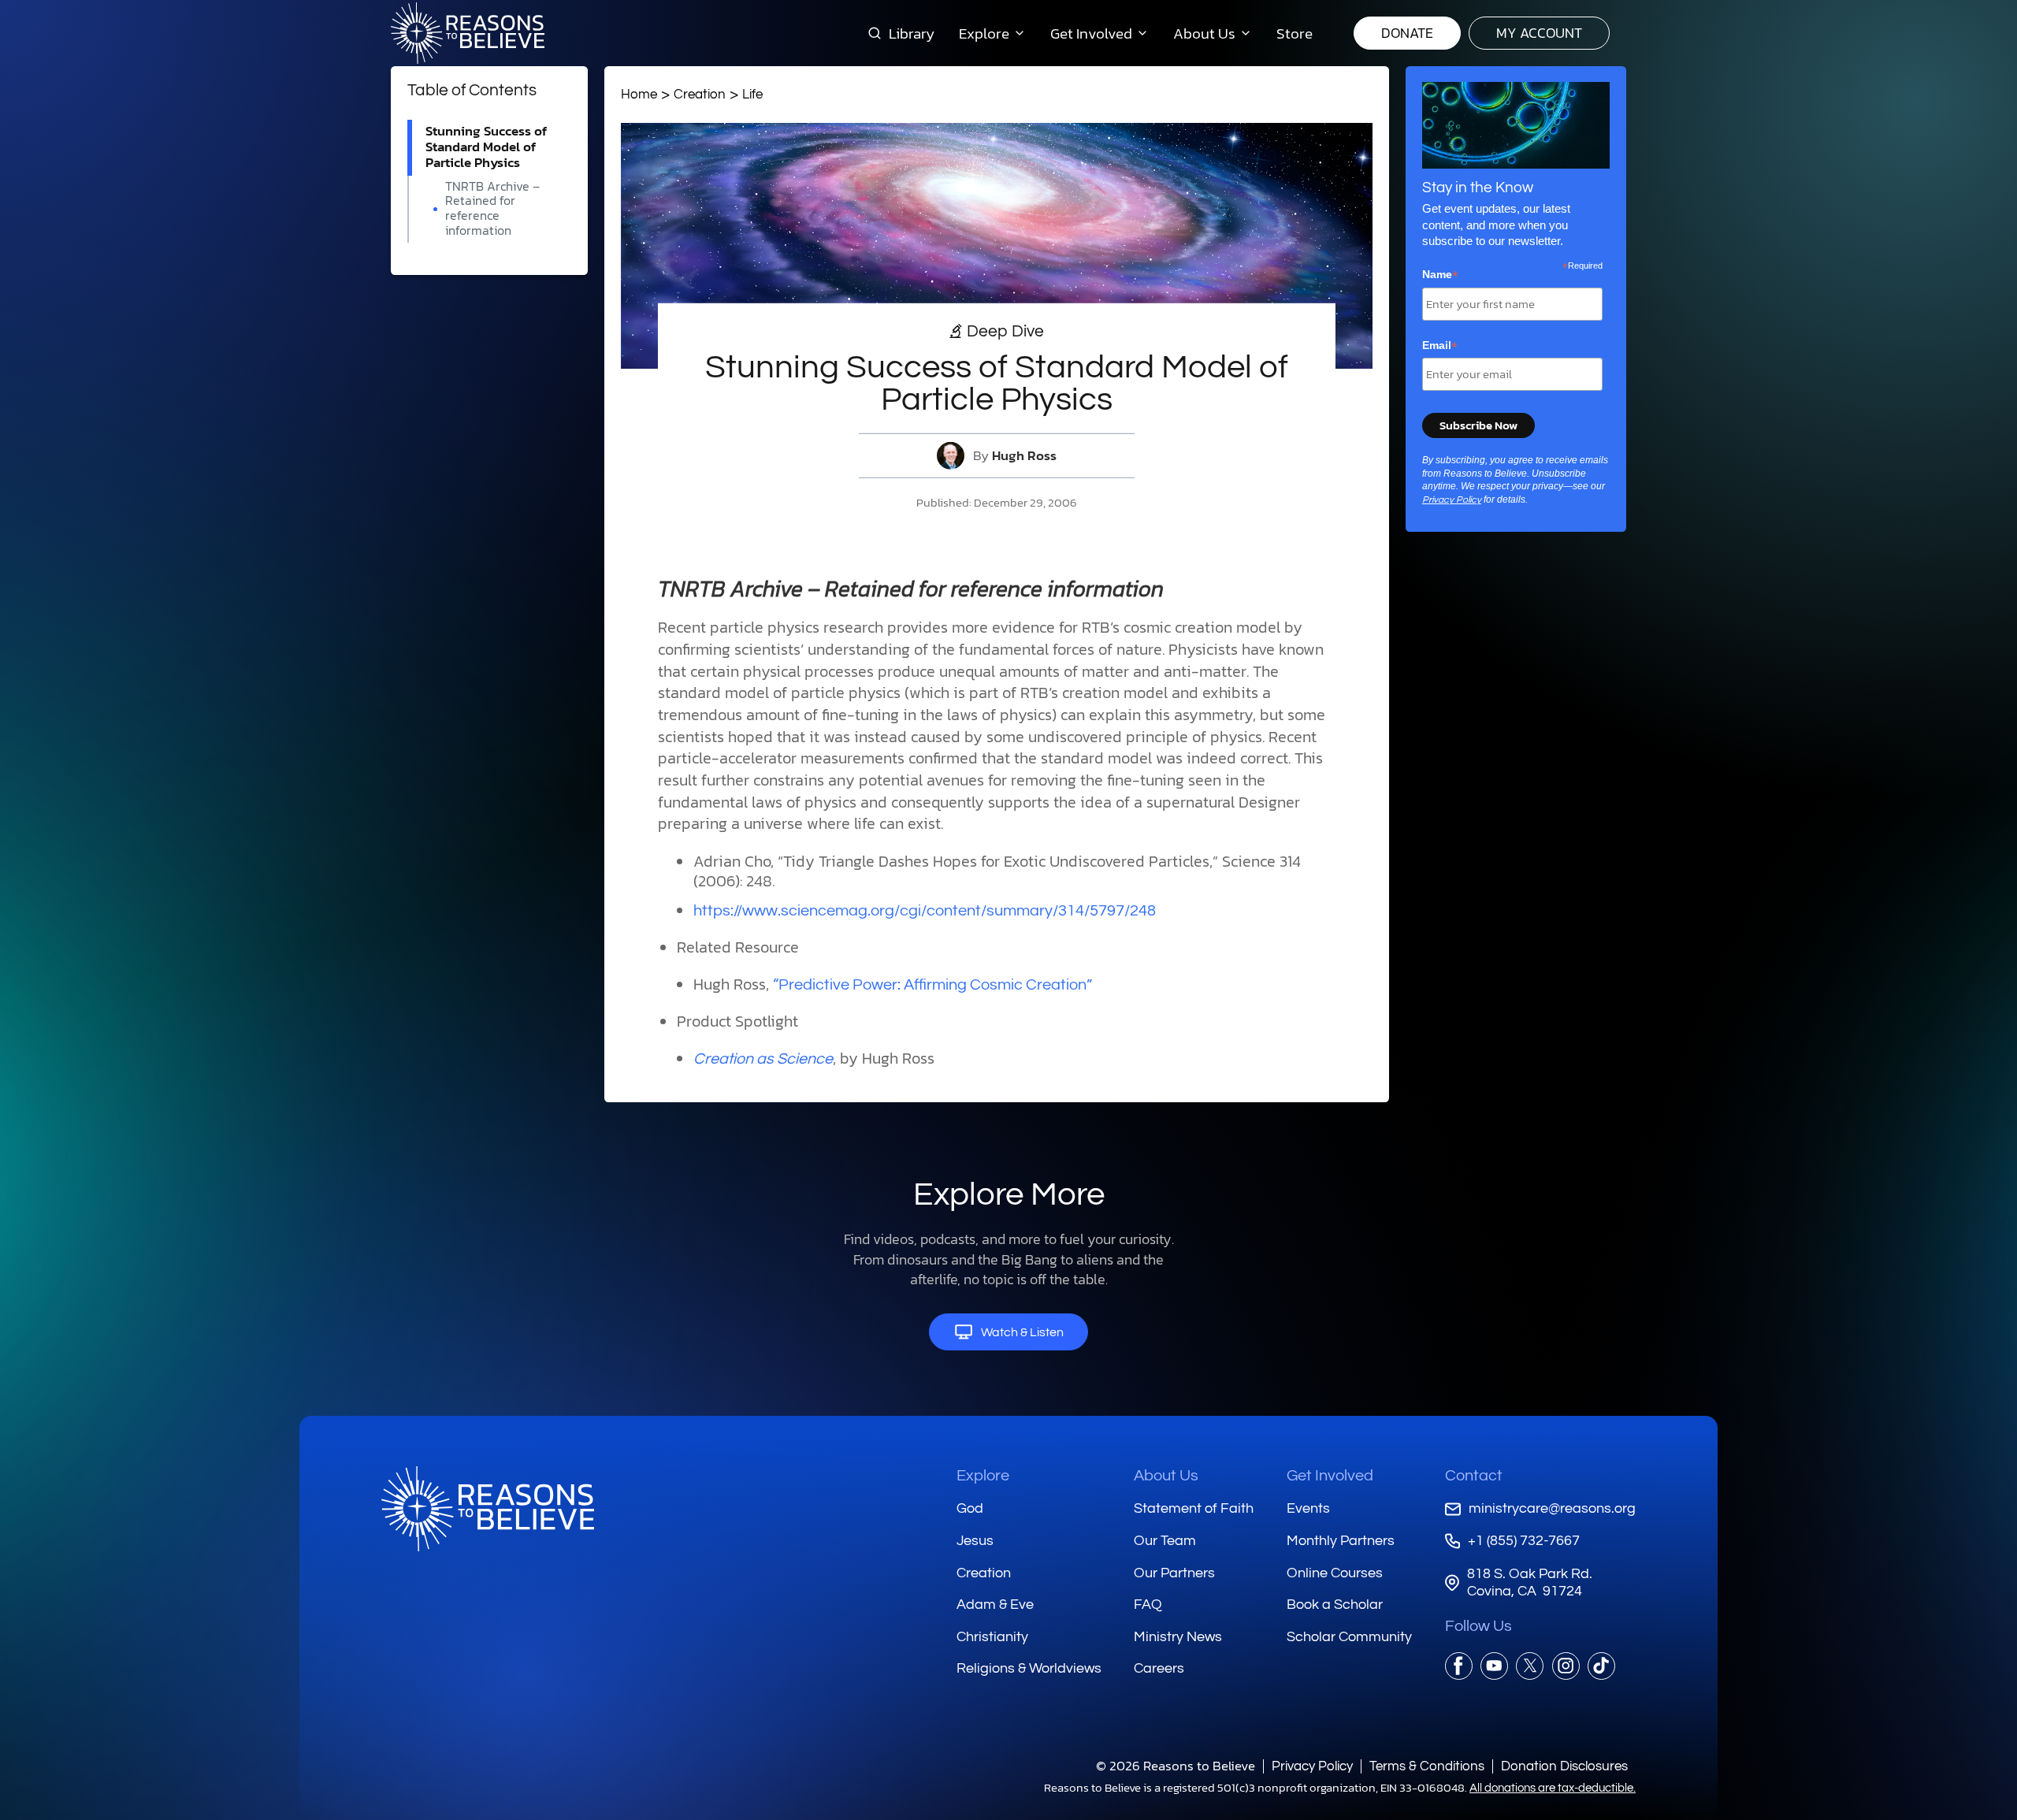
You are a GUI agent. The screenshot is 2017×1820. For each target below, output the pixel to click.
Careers (1159, 1668)
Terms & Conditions (1427, 1766)
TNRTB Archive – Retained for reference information (492, 208)
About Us (1166, 1476)
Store (1295, 33)
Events (1308, 1508)
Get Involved (1330, 1476)
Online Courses (1335, 1573)
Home (639, 94)
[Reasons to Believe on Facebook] (1459, 1666)
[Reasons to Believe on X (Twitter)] (1530, 1666)
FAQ (1148, 1605)
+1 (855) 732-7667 (1524, 1541)
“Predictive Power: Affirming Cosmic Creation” (932, 985)
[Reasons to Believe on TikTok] (1601, 1666)
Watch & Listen (1022, 1332)
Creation (700, 94)
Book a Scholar (1335, 1605)
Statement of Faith (1194, 1508)
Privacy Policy (1452, 500)
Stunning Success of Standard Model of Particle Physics (486, 147)
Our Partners (1174, 1573)
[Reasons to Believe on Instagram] (1566, 1666)
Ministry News (1178, 1637)
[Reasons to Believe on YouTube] (1494, 1666)
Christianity (992, 1637)
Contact (1474, 1476)
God (970, 1508)
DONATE (1407, 33)
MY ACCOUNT (1539, 33)
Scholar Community (1349, 1637)
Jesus (975, 1541)
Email (1440, 346)
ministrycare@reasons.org (1552, 1508)
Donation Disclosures (1564, 1766)
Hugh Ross (1024, 456)
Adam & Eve (995, 1605)
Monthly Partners (1341, 1541)
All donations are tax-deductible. (1553, 1788)
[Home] (488, 1509)
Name (1440, 275)
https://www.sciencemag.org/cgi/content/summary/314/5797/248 (925, 911)
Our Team (1165, 1541)
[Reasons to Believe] (468, 33)
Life (752, 94)
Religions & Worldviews (1029, 1668)
